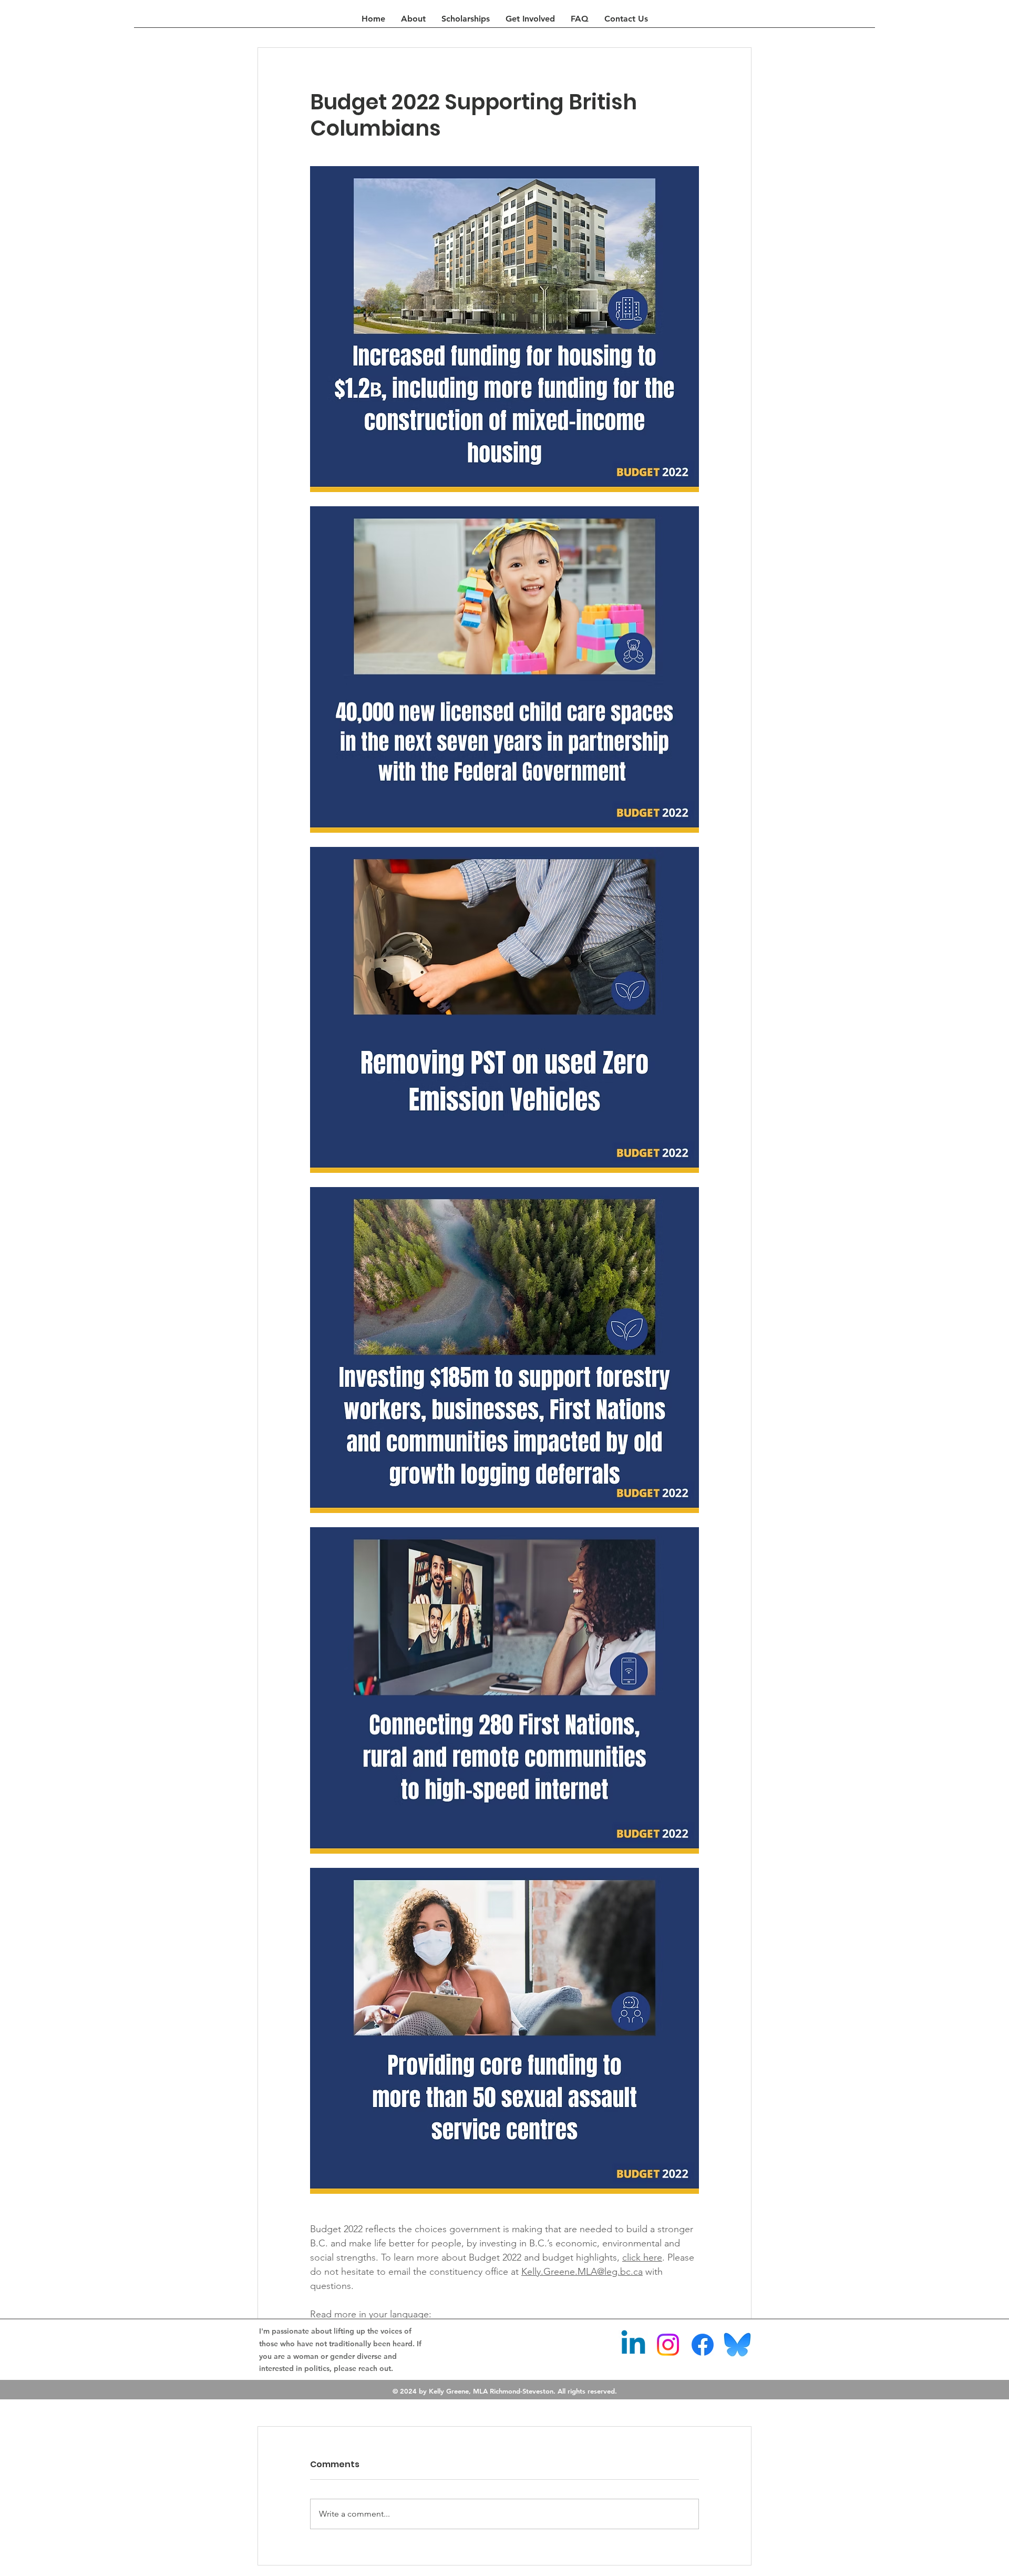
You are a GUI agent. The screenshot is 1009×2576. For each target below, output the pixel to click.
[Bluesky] (737, 2345)
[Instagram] (668, 2345)
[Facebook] (703, 2345)
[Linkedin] (633, 2345)
